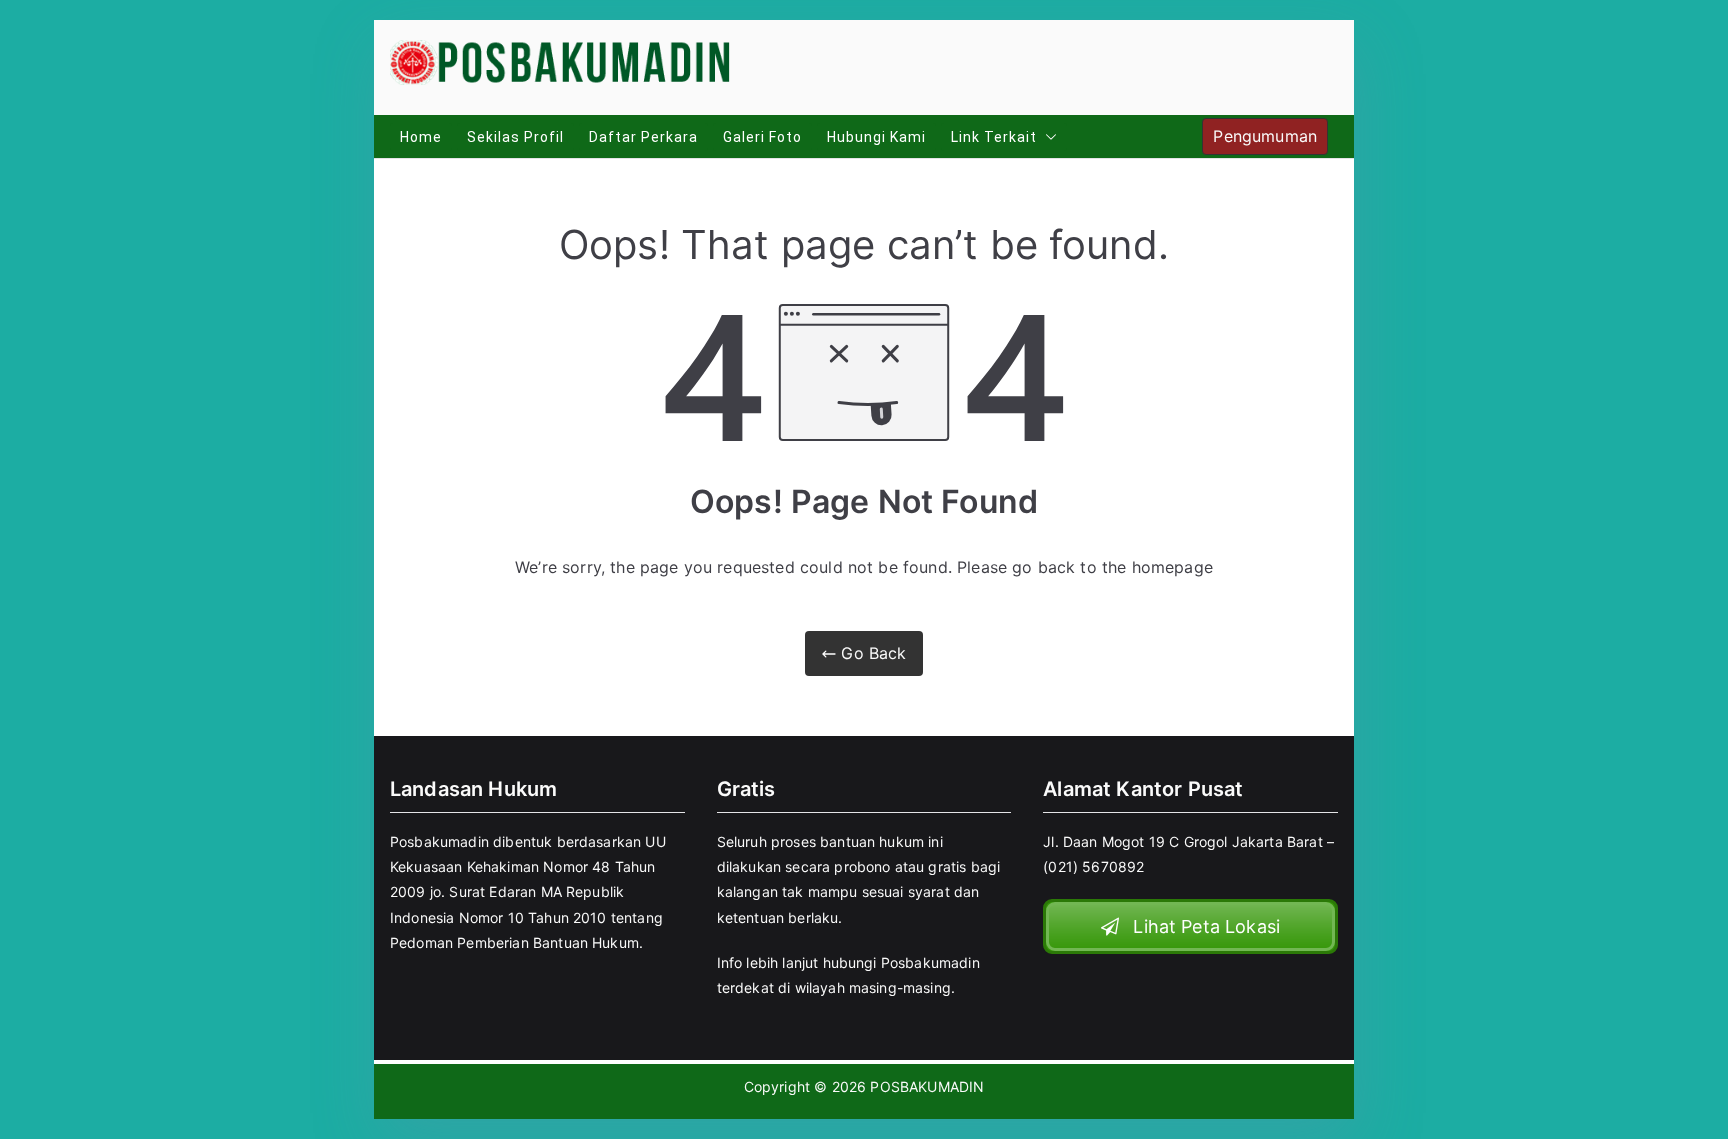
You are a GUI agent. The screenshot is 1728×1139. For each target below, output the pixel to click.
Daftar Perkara (643, 137)
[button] (1047, 137)
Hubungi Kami (876, 137)
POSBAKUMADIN (927, 1086)
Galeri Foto (762, 137)
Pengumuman (1265, 136)
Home (421, 137)
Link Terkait (994, 137)
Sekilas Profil (515, 137)
